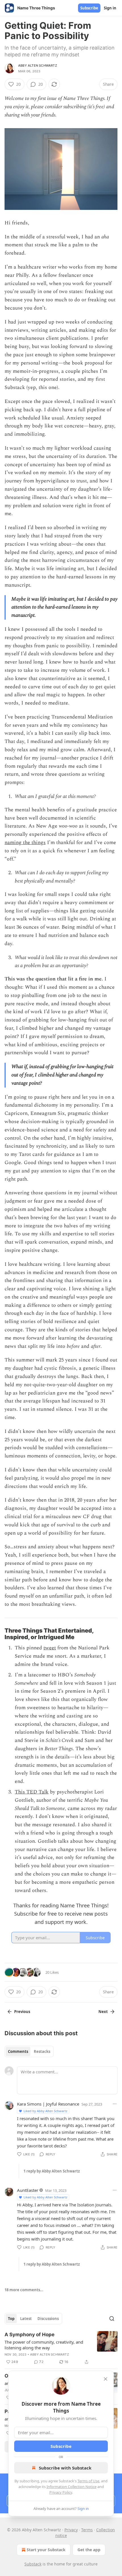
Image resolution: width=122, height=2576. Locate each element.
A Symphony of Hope (30, 2335)
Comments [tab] (18, 2051)
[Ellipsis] (115, 2104)
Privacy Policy (61, 2492)
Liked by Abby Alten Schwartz (45, 2111)
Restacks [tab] (42, 2051)
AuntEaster (28, 2190)
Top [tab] (11, 2319)
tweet (50, 1648)
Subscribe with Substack (65, 2468)
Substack (33, 2564)
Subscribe (89, 8)
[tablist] (29, 2051)
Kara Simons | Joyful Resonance (48, 2104)
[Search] (112, 2319)
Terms (87, 2530)
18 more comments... (24, 2290)
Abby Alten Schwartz (38, 65)
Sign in (110, 8)
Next (103, 2012)
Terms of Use (88, 2481)
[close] (106, 2379)
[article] (61, 2348)
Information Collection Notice (71, 2487)
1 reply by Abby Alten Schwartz (52, 2171)
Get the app (89, 2550)
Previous (22, 2012)
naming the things (25, 842)
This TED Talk (32, 1792)
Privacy (71, 2530)
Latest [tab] (26, 2319)
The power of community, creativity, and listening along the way (44, 2345)
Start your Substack (46, 2550)
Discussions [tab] (48, 2319)
